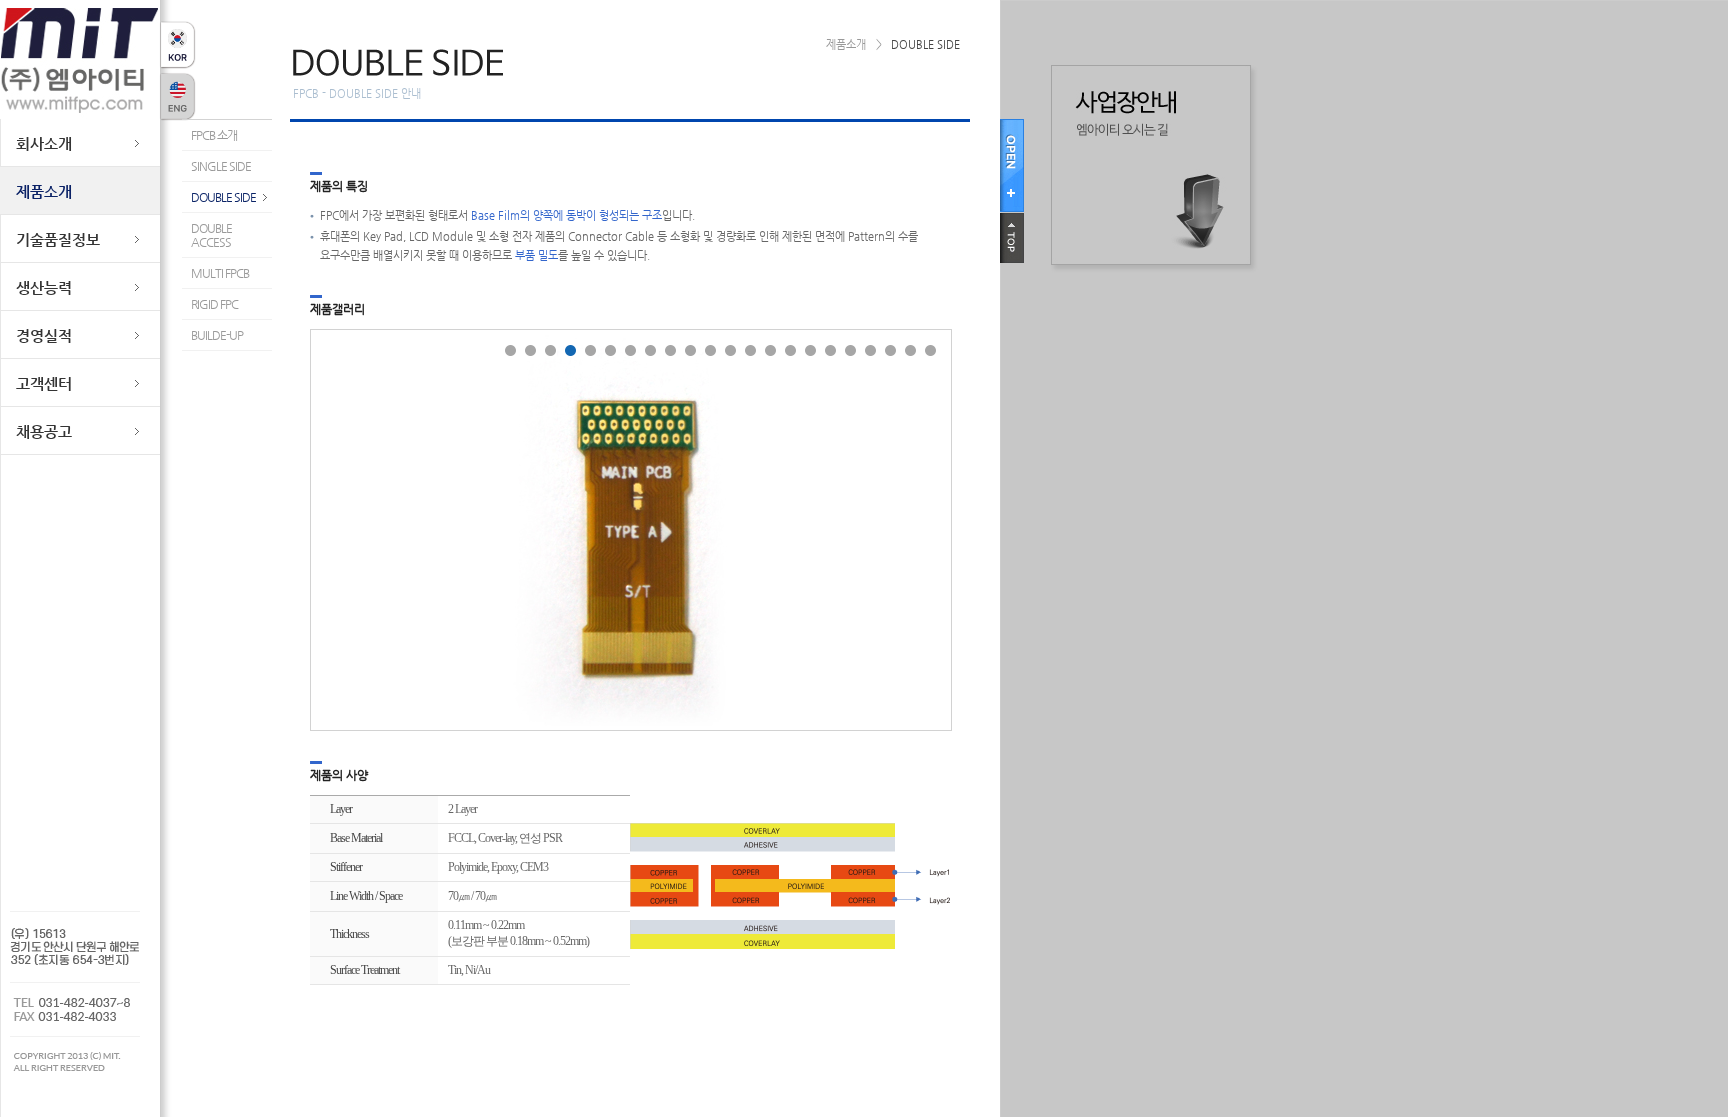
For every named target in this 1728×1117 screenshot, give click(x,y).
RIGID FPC (214, 304)
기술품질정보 (58, 239)
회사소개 (44, 143)
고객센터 (44, 383)
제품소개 (44, 191)
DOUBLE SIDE (223, 197)
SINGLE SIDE (221, 166)
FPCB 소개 (214, 135)
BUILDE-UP (217, 335)
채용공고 (44, 431)
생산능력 (44, 287)
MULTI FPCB (220, 273)
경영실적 (44, 335)
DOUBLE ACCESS (211, 235)
